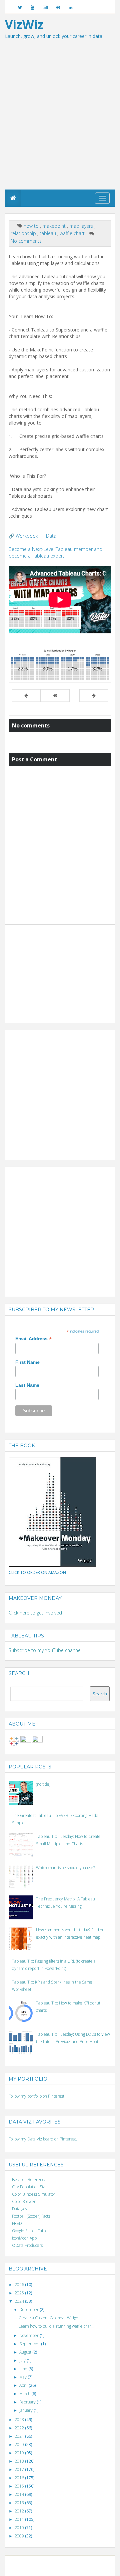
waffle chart (73, 233)
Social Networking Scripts (38, 2569)
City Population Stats (30, 2187)
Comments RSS (91, 2569)
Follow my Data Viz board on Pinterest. (43, 2139)
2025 (20, 2293)
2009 (20, 2536)
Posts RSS (69, 2569)
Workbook (27, 536)
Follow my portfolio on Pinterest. (37, 2096)
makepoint (55, 226)
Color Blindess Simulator (34, 2194)
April (24, 2385)
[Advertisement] (60, 126)
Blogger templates (93, 2563)
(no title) (43, 1784)
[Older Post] (94, 696)
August (26, 2352)
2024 (20, 2301)
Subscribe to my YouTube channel (45, 1650)
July (23, 2360)
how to (32, 226)
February (28, 2402)
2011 (20, 2519)
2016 (20, 2478)
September (30, 2344)
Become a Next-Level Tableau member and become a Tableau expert (55, 552)
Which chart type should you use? (65, 1868)
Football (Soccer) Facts (31, 2216)
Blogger (69, 2563)
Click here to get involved (35, 1613)
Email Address (33, 1339)
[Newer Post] (26, 696)
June (24, 2369)
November (29, 2335)
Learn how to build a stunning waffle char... (56, 2326)
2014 (20, 2494)
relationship (24, 233)
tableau (48, 233)
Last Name (27, 1385)
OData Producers (27, 2245)
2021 (20, 2436)
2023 (20, 2420)
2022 (20, 2428)
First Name (27, 1362)
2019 (20, 2453)
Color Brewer (24, 2201)
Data (51, 536)
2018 (20, 2461)
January (26, 2410)
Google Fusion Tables (31, 2231)
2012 (20, 2511)
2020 (20, 2445)
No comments (26, 241)
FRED (17, 2223)
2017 (20, 2469)
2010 (20, 2528)
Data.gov (20, 2209)
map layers (82, 226)
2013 (20, 2503)
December (29, 2310)
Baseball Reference (29, 2180)
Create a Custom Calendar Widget (49, 2318)
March (25, 2394)
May (23, 2377)
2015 (20, 2486)
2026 (20, 2285)
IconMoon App (24, 2238)
